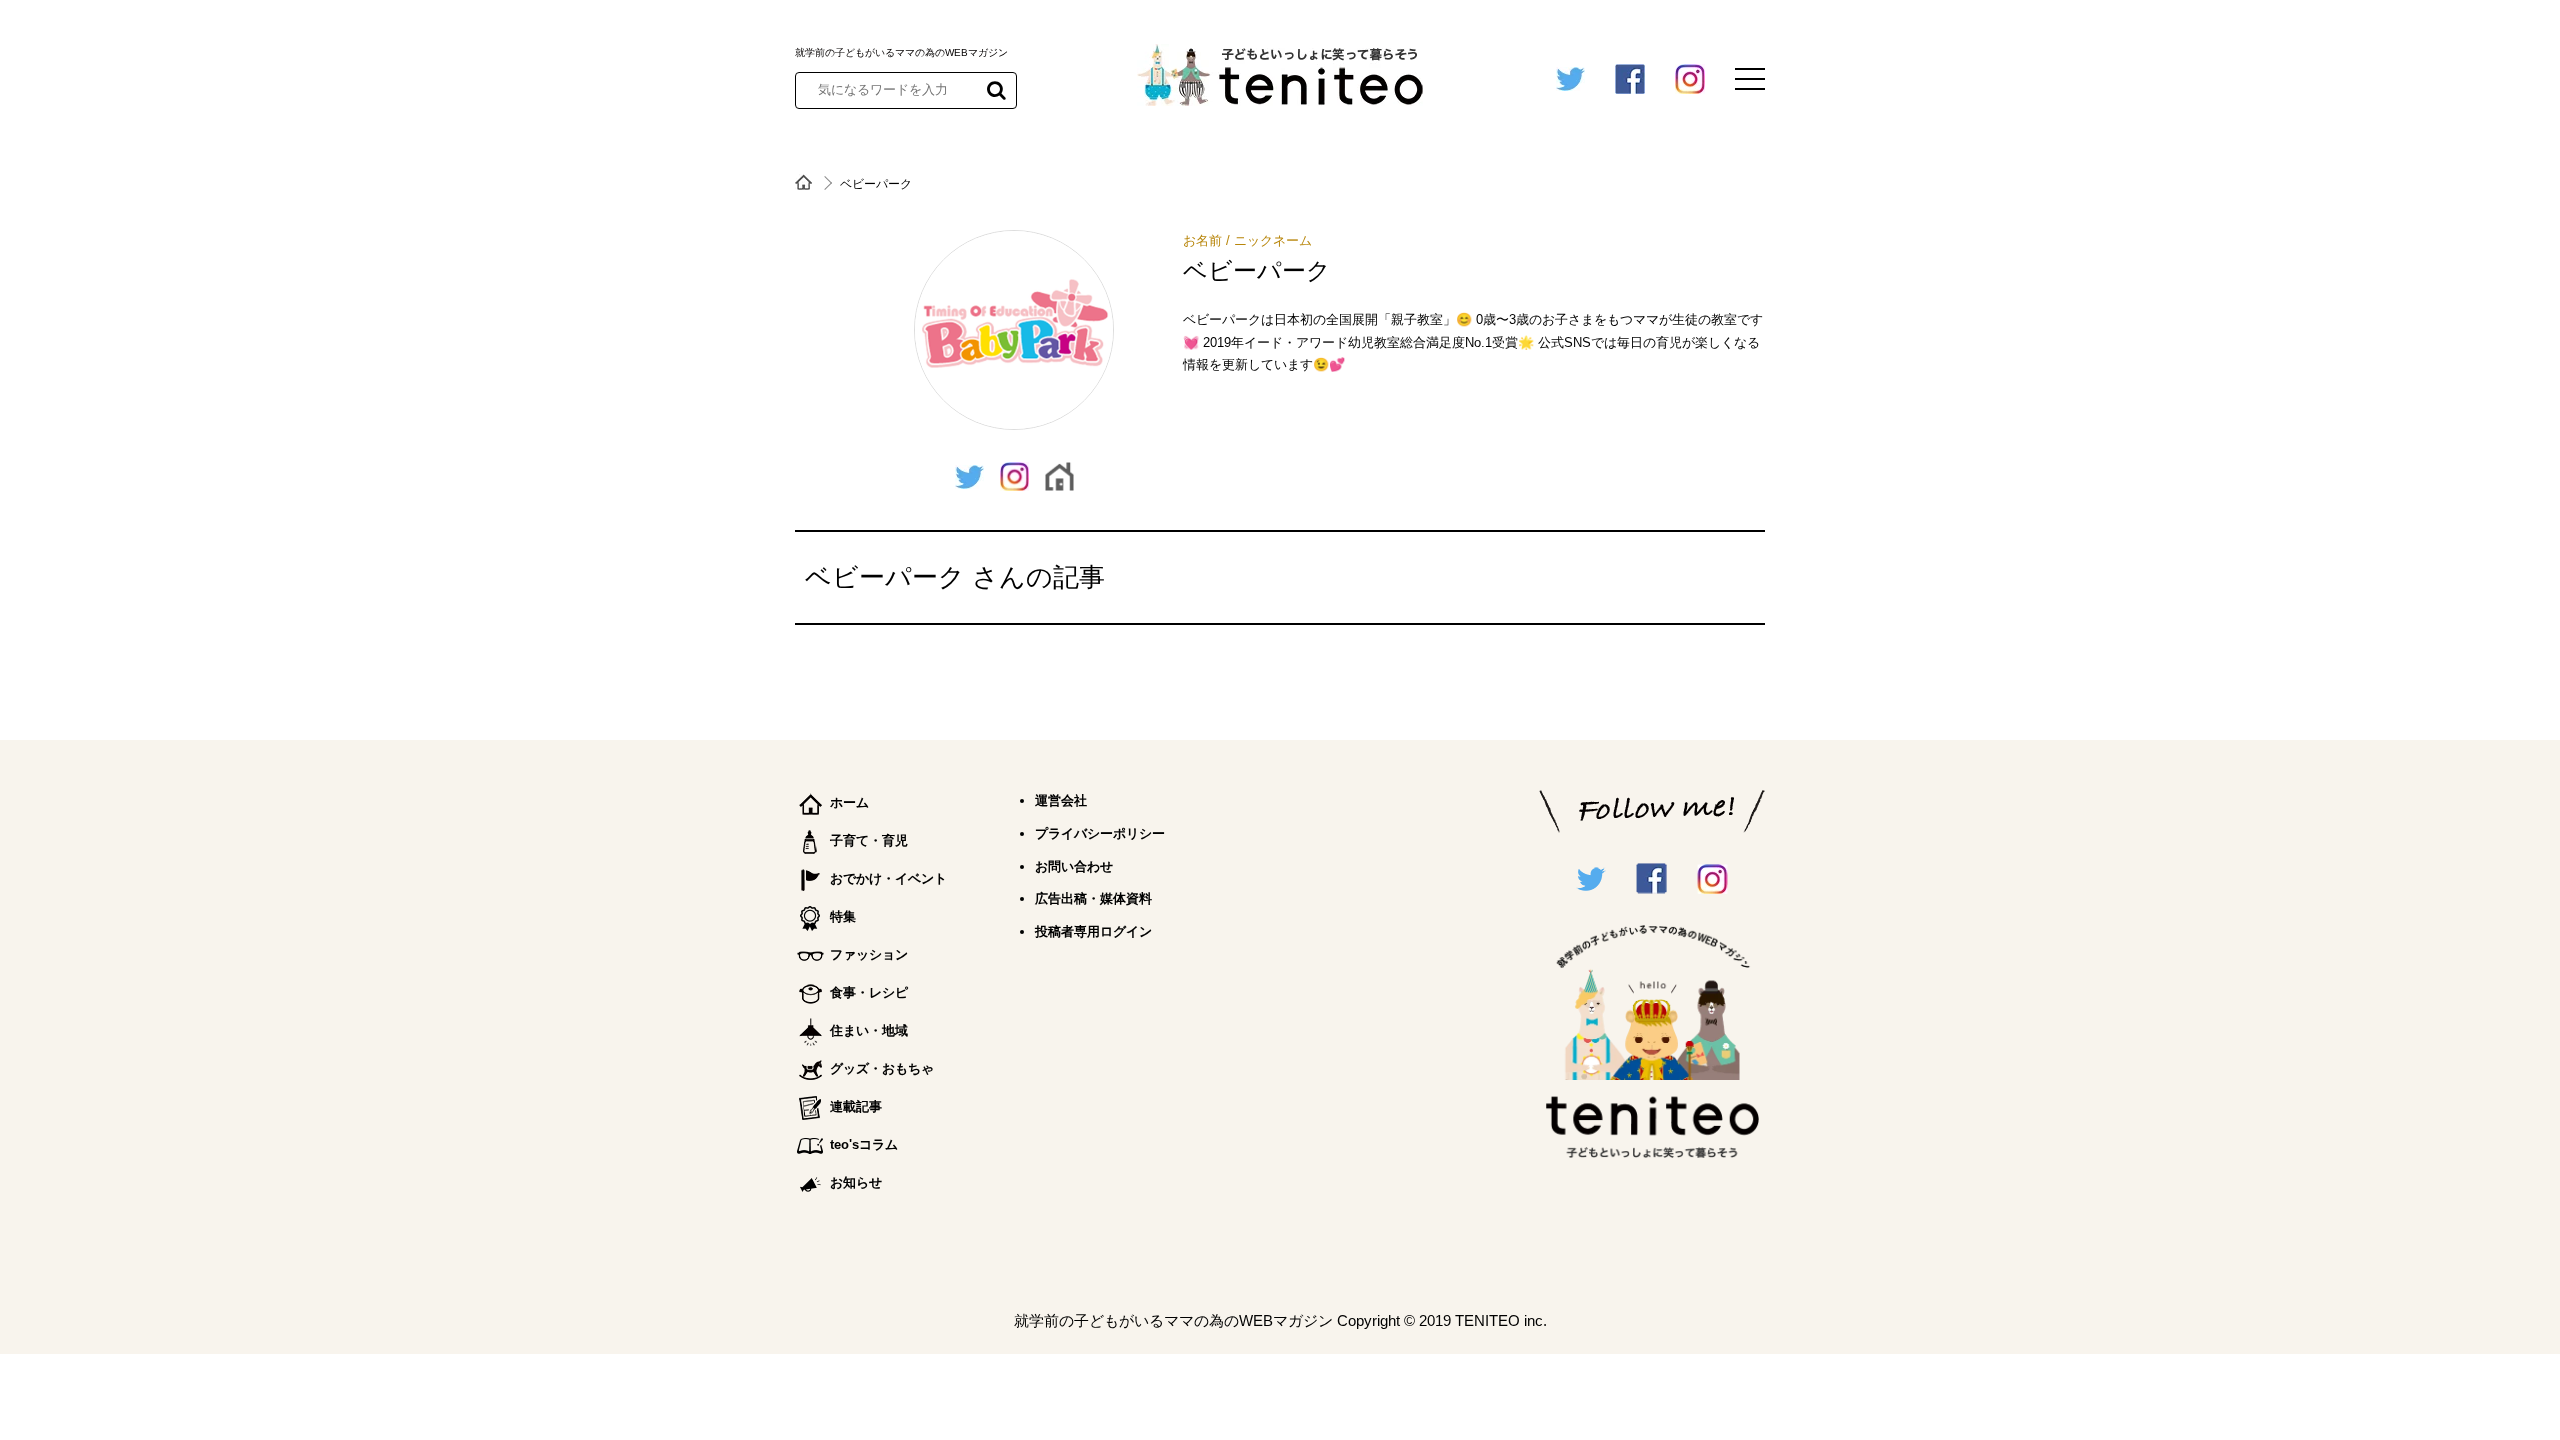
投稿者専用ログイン (1093, 931)
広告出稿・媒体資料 (1093, 898)
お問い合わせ (1074, 866)
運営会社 (1061, 800)
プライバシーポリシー (1100, 833)
